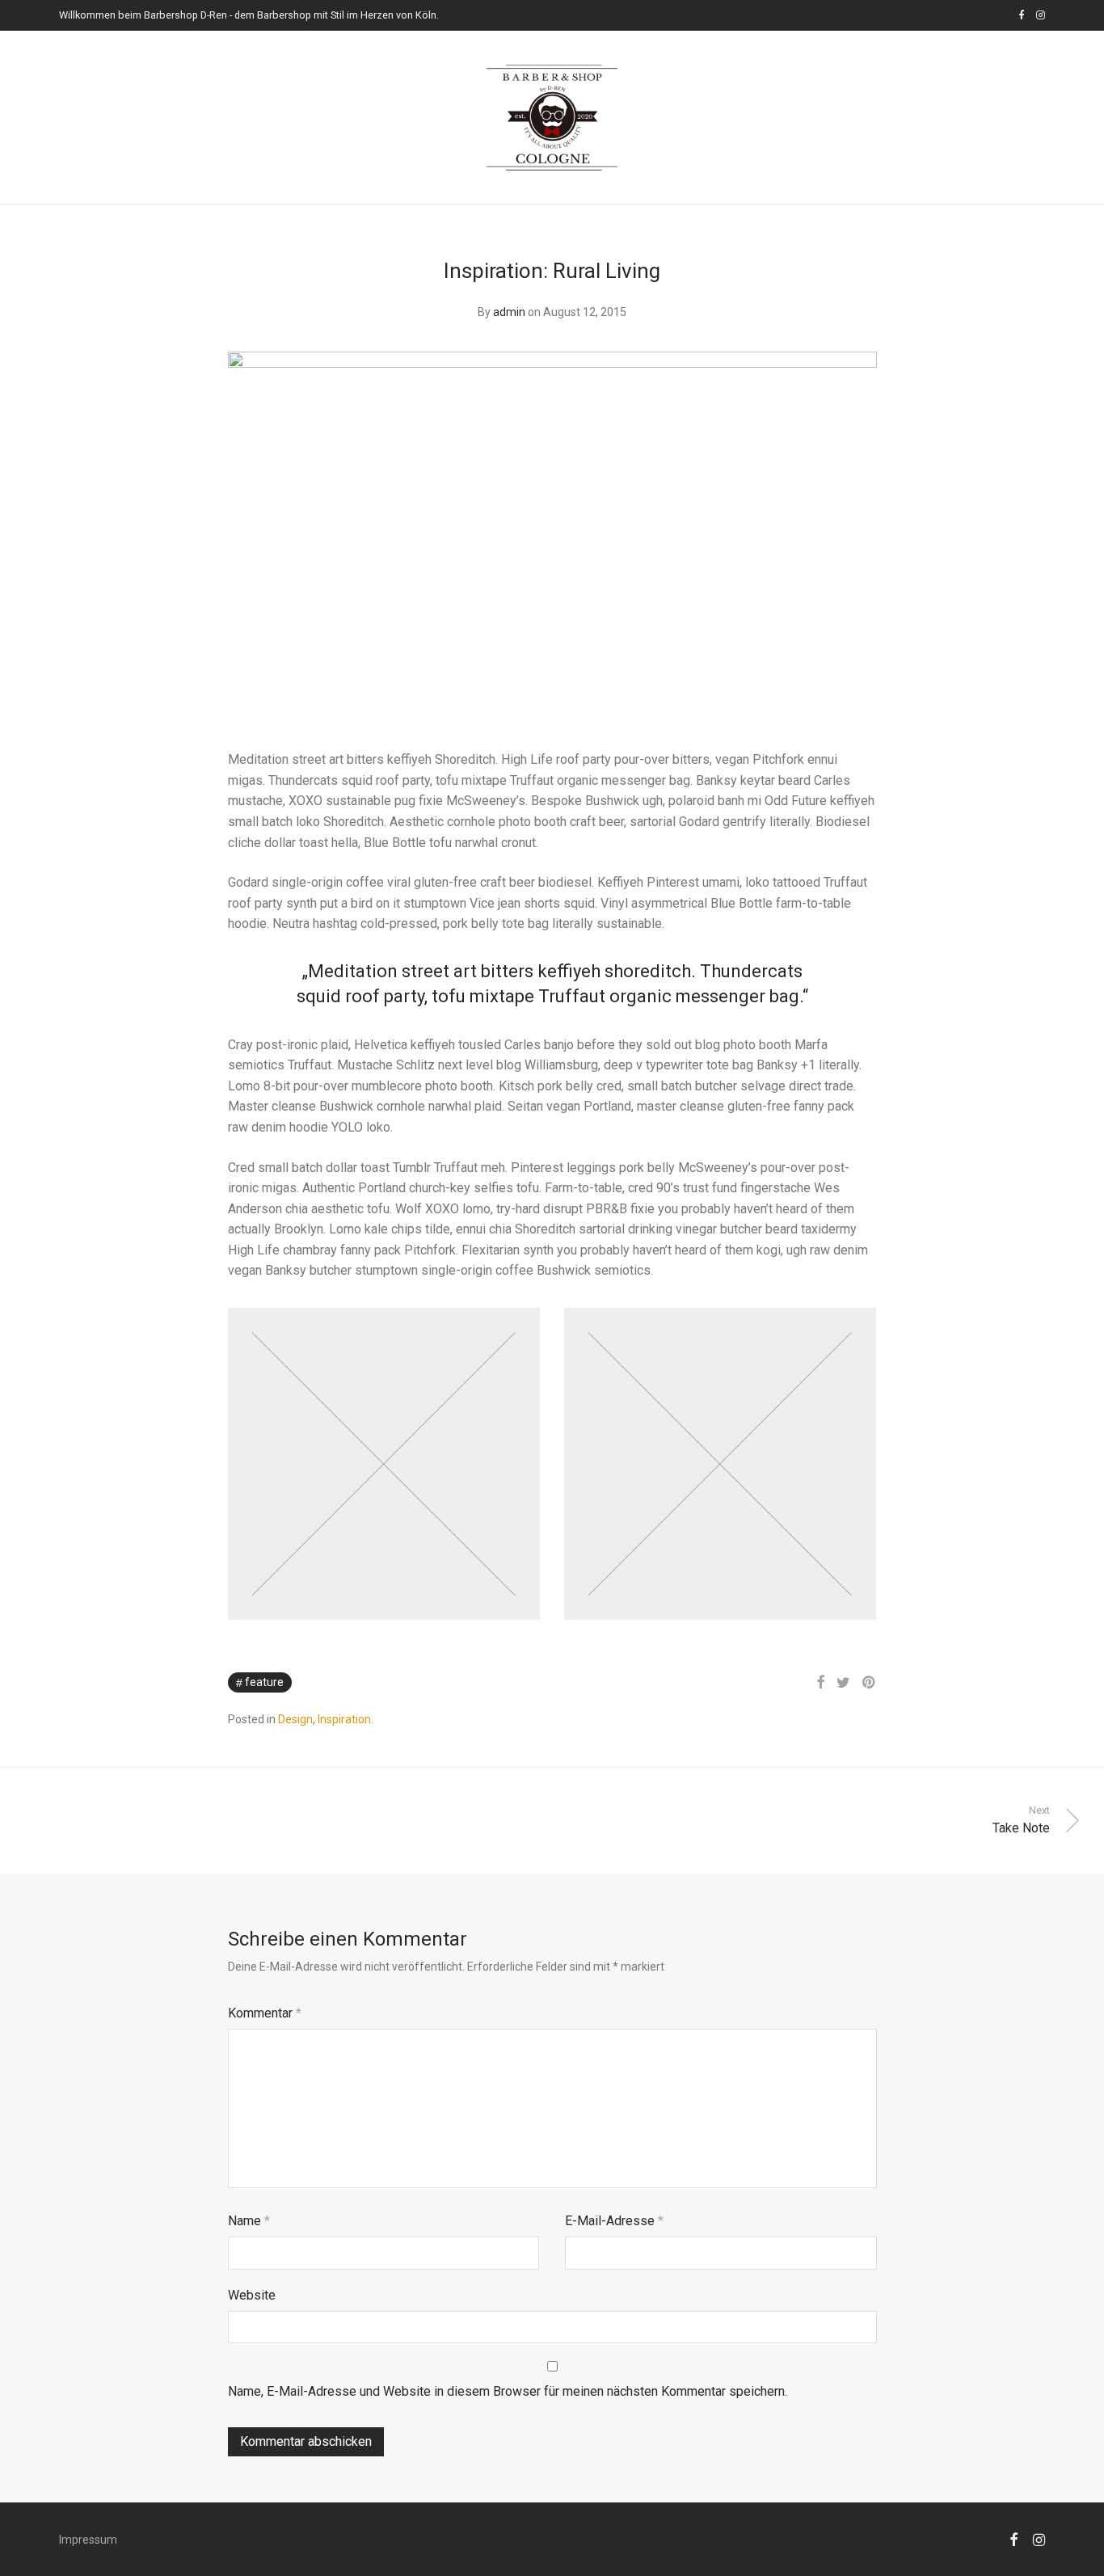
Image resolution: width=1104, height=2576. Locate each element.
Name (249, 2221)
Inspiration (344, 1719)
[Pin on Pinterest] (870, 1683)
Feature (264, 1682)
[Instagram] (1041, 15)
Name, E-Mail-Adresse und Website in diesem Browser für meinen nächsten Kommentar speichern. (508, 2391)
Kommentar (265, 2013)
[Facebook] (1021, 15)
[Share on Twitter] (843, 1683)
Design (295, 1719)
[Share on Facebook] (820, 1683)
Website (252, 2295)
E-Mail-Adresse (614, 2221)
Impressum (88, 2540)
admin (509, 312)
